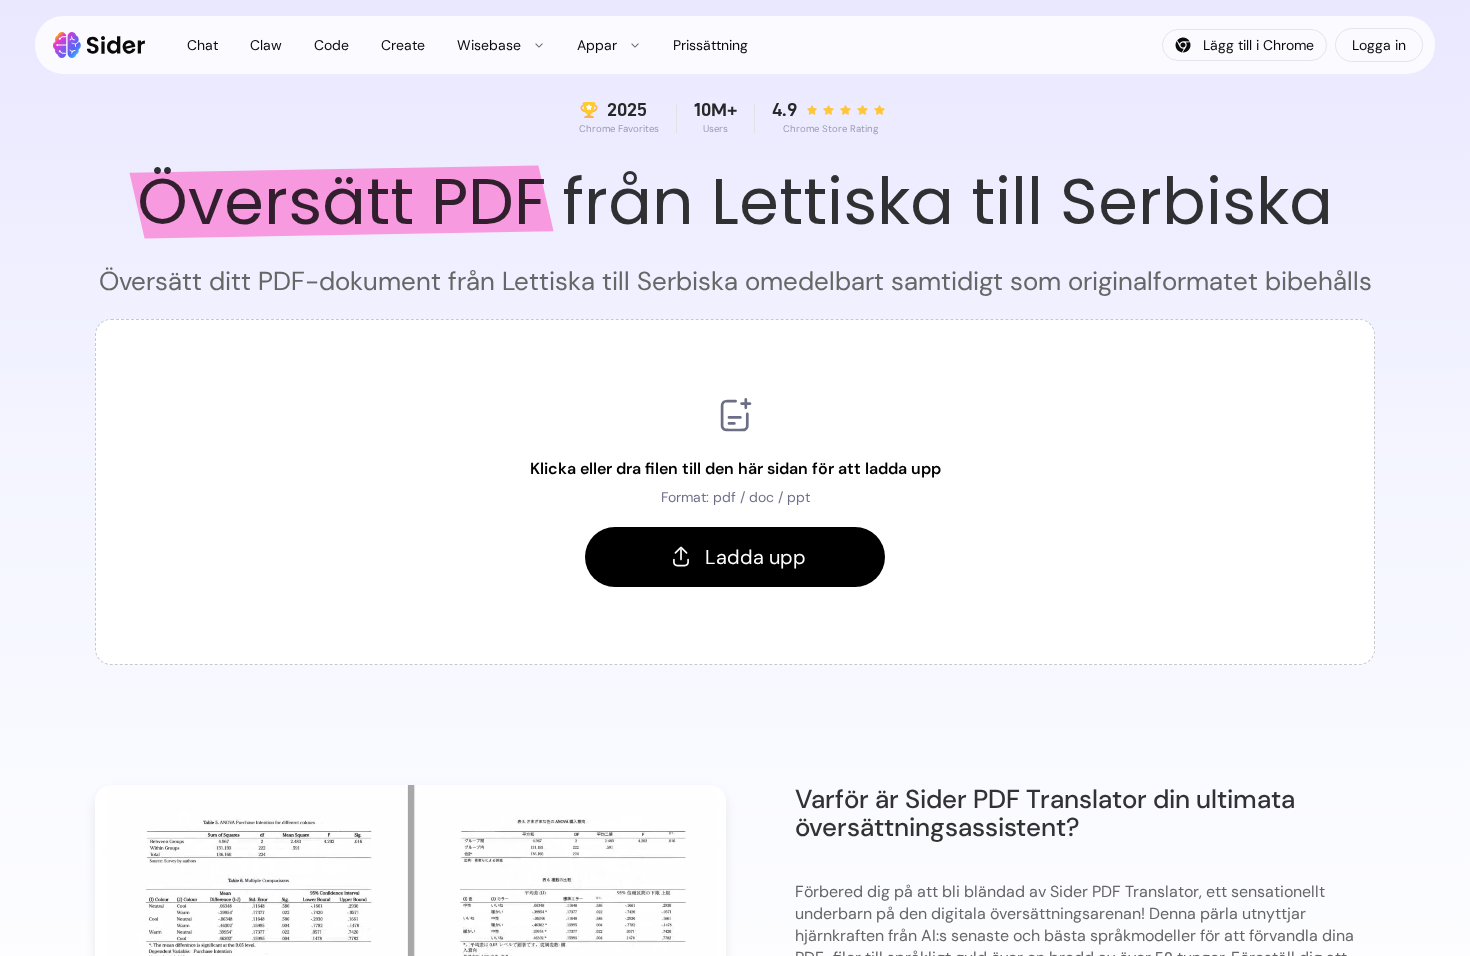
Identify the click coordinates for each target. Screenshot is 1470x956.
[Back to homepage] (99, 45)
